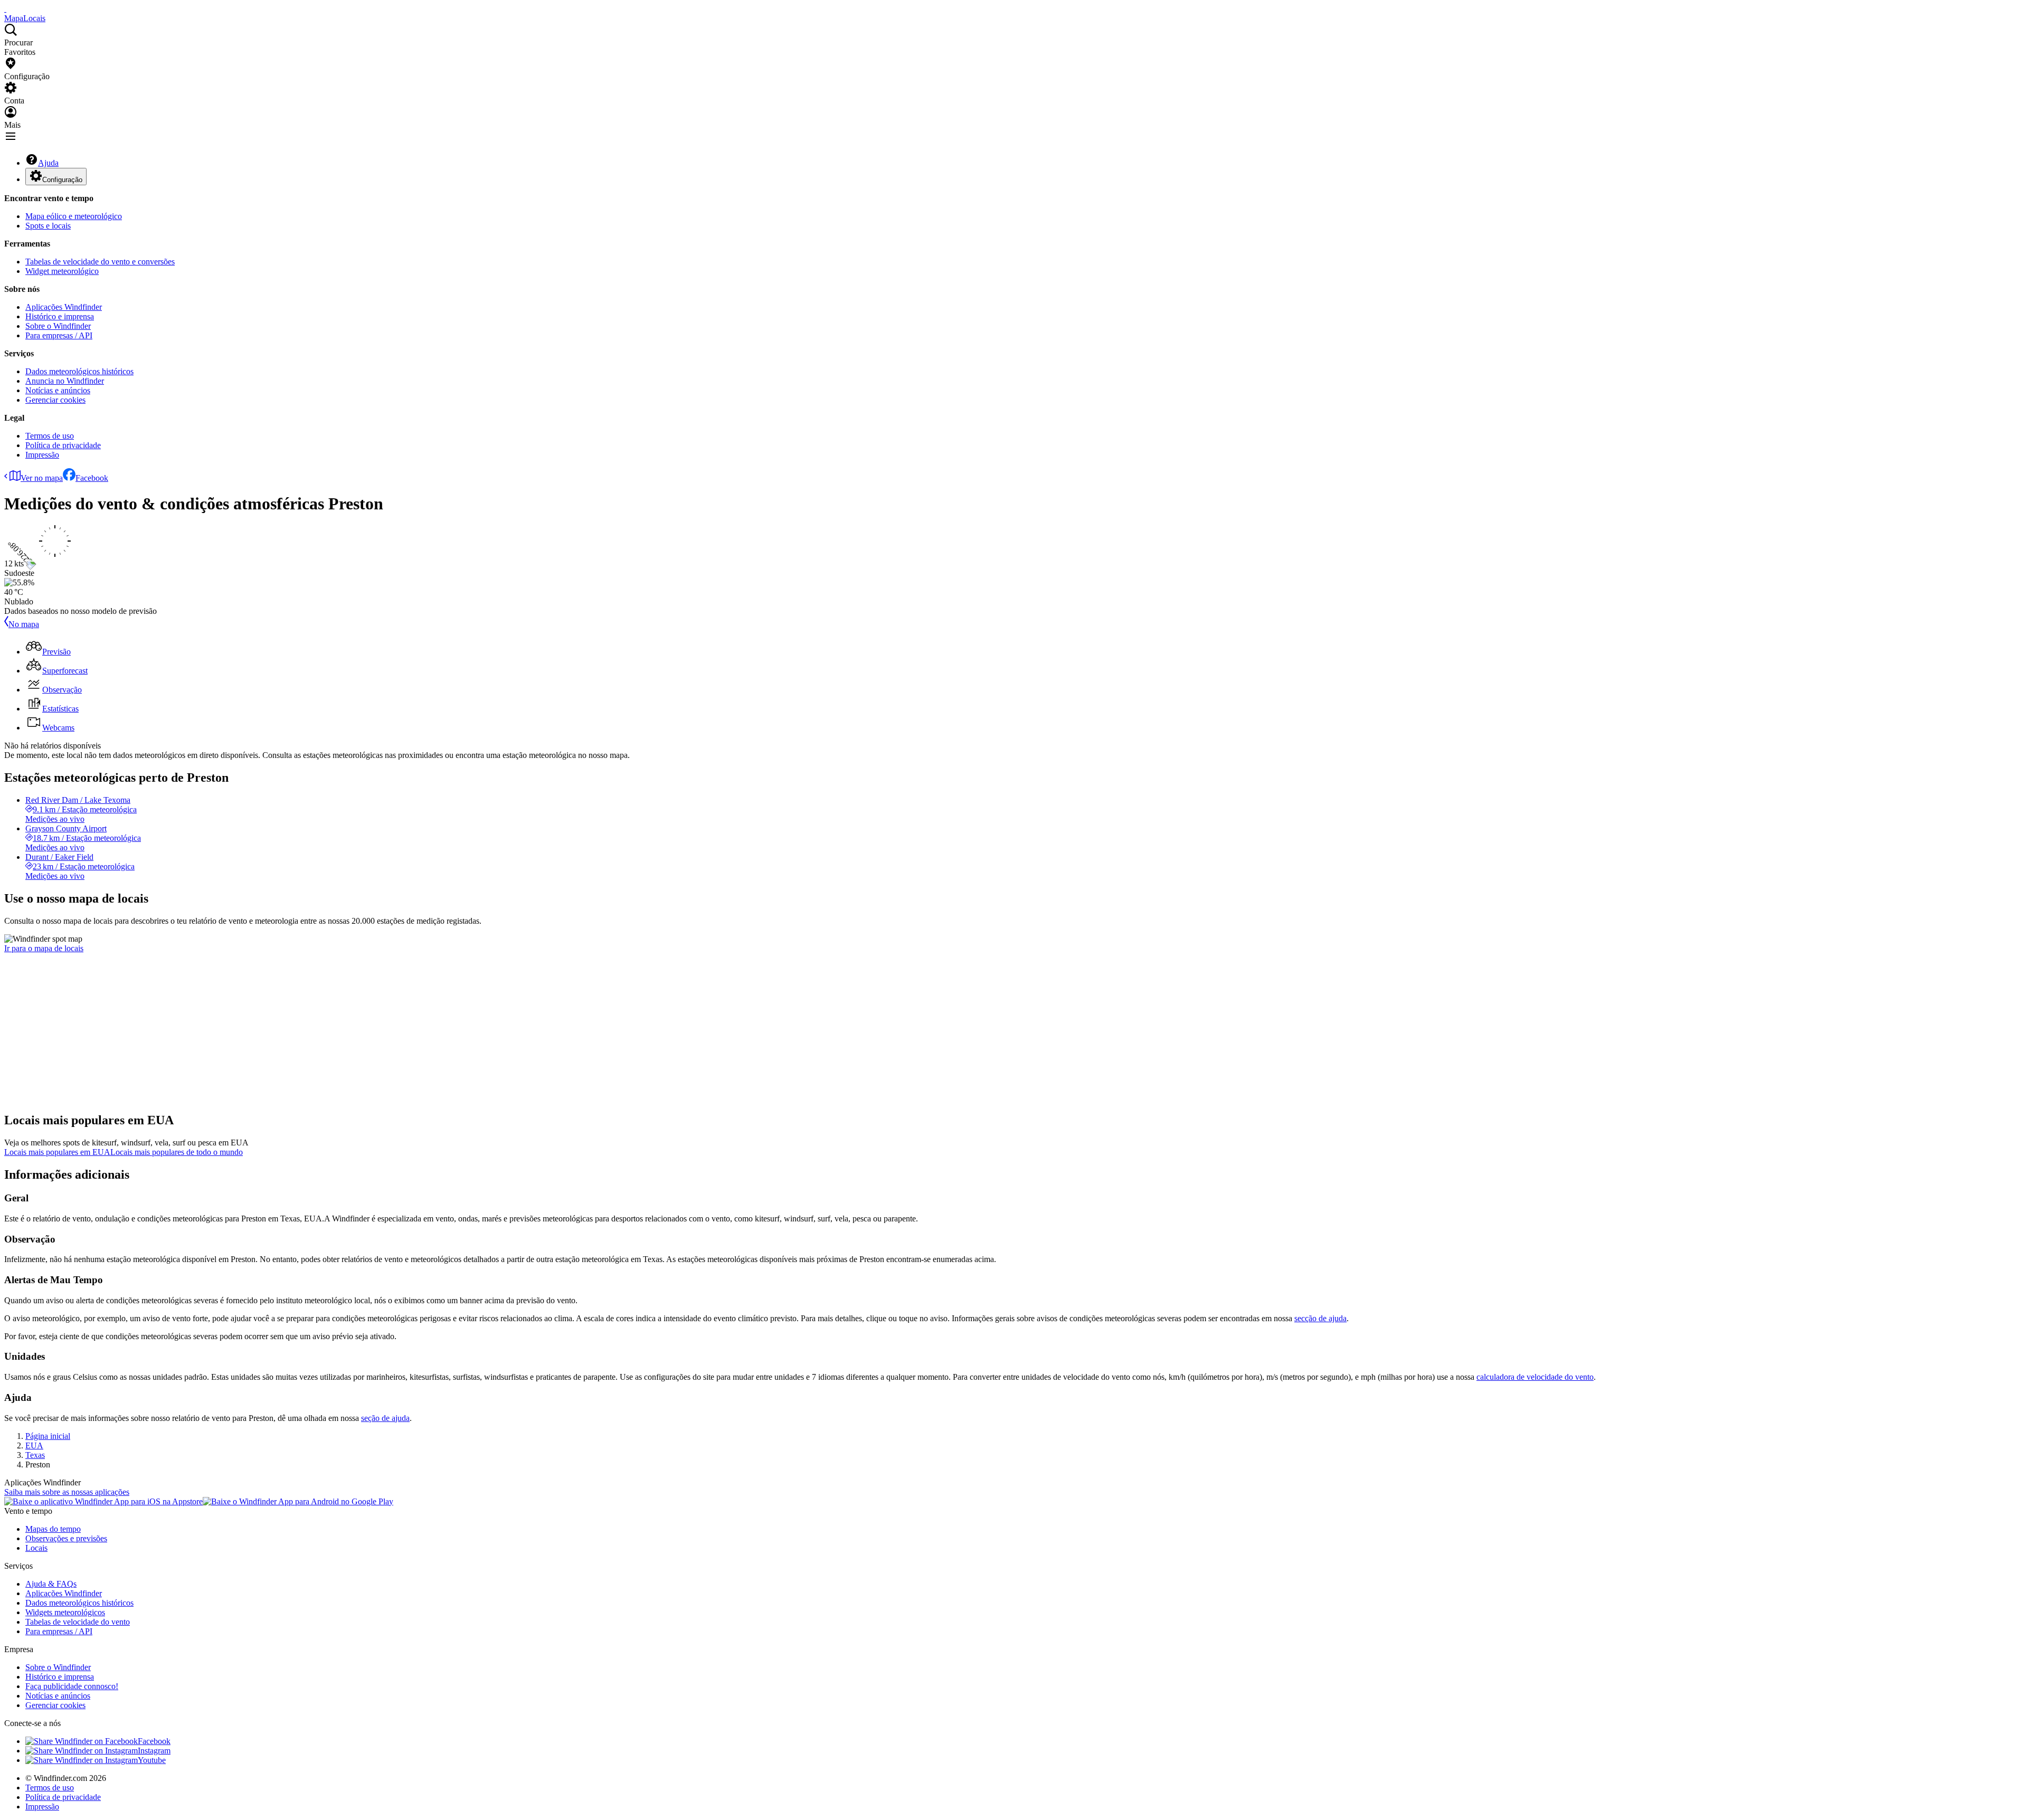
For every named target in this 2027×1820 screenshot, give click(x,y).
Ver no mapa (42, 478)
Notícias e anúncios (58, 390)
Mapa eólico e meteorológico (74, 216)
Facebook (92, 478)
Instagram (154, 1751)
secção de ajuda (1320, 1318)
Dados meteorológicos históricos (79, 371)
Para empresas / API (59, 335)
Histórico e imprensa (60, 316)
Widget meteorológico (62, 271)
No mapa (24, 624)
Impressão (42, 455)
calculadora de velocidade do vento (1535, 1377)
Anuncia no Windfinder (65, 381)
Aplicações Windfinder (64, 307)
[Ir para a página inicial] (5, 9)
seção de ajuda (385, 1418)
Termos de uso (50, 436)
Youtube (152, 1760)
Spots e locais (48, 226)
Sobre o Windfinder (58, 326)
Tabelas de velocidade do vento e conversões (100, 262)
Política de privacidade (63, 445)
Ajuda (48, 163)
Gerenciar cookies (55, 400)
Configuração (62, 180)
